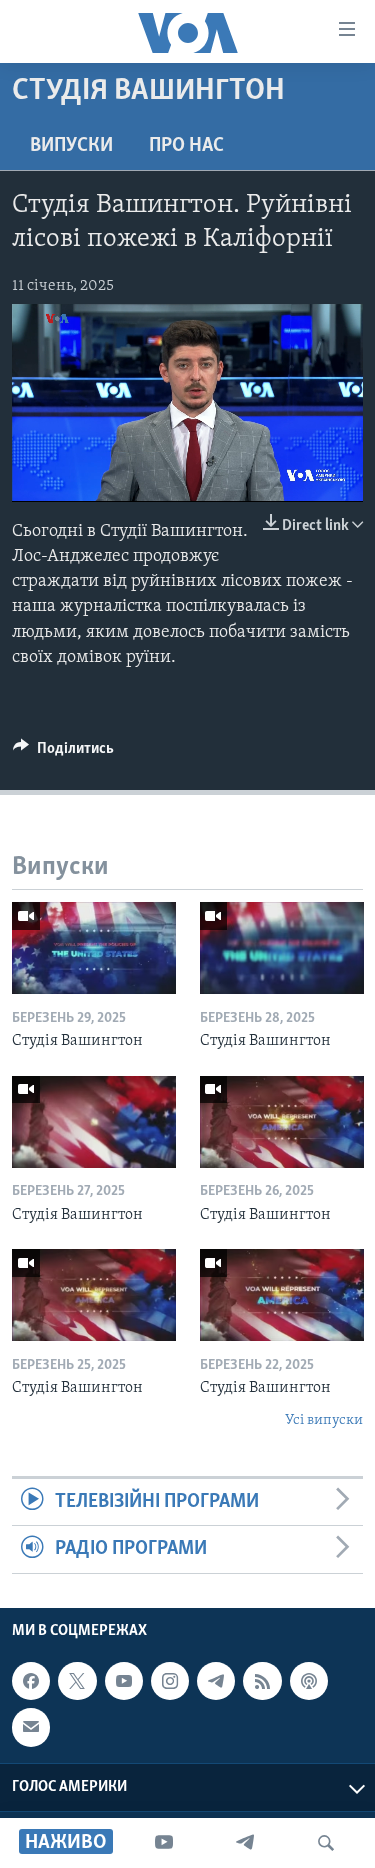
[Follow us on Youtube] (124, 1681)
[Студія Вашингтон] (94, 948)
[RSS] (262, 1681)
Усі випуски (324, 1420)
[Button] (63, 753)
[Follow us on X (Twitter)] (77, 1681)
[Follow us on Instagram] (170, 1681)
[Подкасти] (309, 1681)
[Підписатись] (31, 1727)
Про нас (186, 146)
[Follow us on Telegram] (216, 1681)
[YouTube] (164, 1843)
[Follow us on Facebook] (31, 1681)
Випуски (71, 146)
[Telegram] (245, 1843)
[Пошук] (326, 1843)
